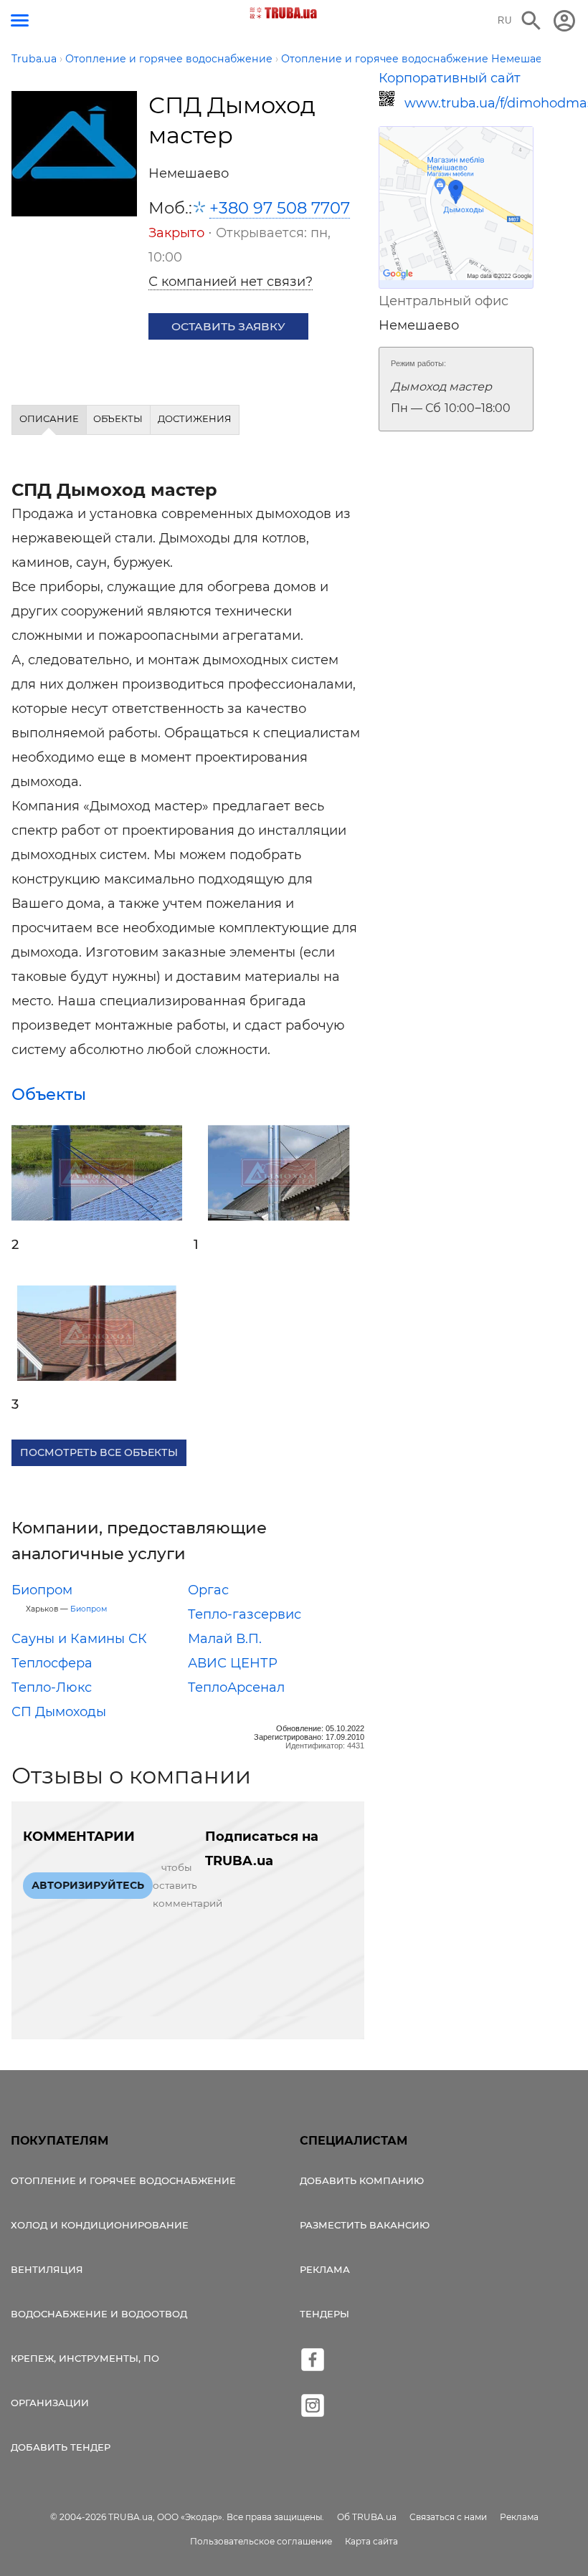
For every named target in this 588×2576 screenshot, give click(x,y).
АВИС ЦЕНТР (233, 1663)
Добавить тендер (61, 2447)
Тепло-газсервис (245, 1614)
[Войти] (564, 21)
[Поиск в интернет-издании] (531, 21)
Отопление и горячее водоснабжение (123, 2180)
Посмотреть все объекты (99, 1452)
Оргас (208, 1590)
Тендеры (324, 2314)
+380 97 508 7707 (280, 208)
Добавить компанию (362, 2180)
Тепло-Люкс (52, 1687)
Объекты (49, 1094)
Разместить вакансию (365, 2225)
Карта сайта (371, 2541)
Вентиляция (47, 2269)
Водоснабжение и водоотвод (99, 2314)
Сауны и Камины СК (79, 1639)
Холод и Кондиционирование (100, 2225)
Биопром (42, 1590)
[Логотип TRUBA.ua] (284, 13)
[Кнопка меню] (20, 20)
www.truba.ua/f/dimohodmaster (469, 103)
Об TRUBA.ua (367, 2517)
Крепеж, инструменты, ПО (85, 2358)
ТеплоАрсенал (236, 1687)
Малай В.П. (225, 1639)
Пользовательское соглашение (261, 2541)
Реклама (325, 2269)
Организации (50, 2403)
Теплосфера (52, 1663)
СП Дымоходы (59, 1712)
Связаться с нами (448, 2517)
